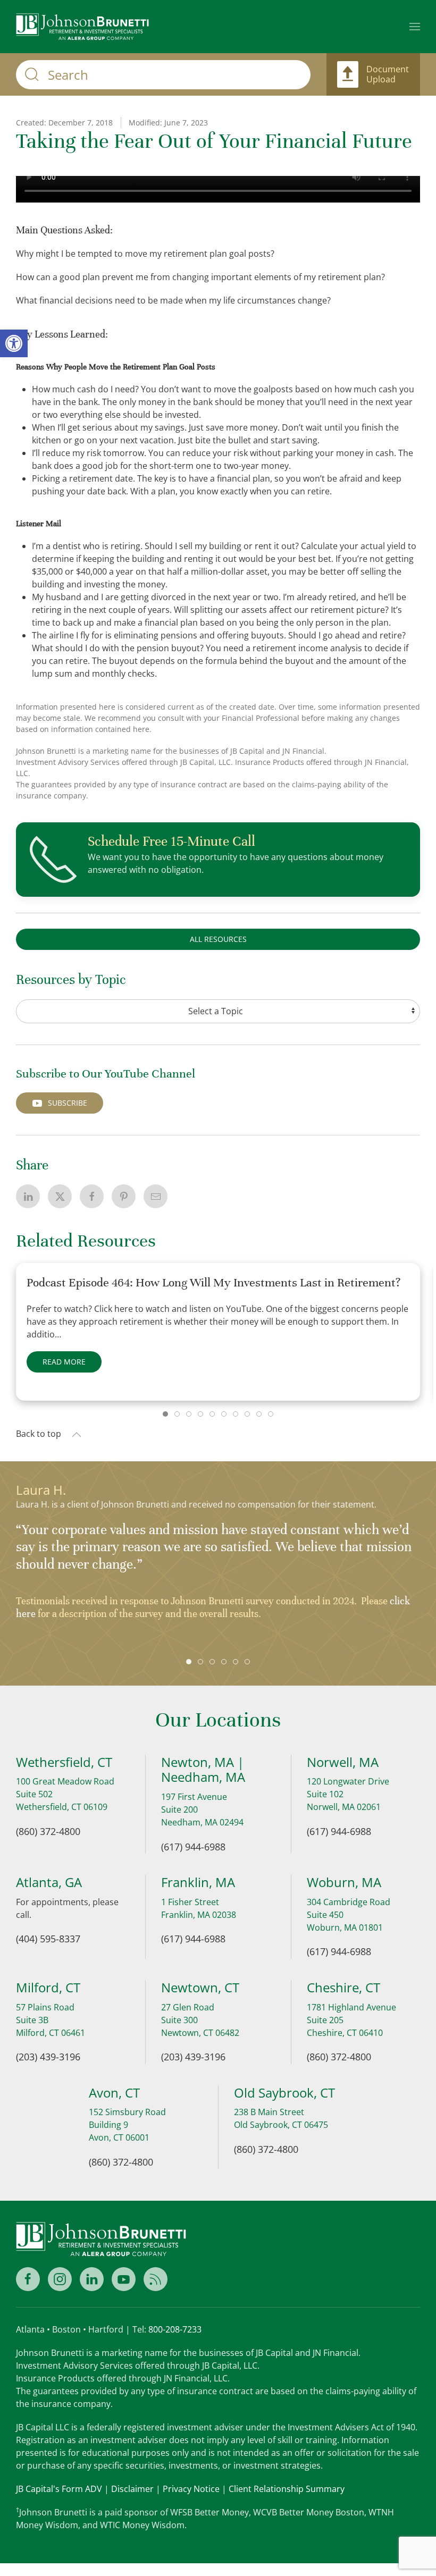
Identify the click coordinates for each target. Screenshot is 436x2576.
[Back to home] (82, 27)
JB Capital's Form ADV (59, 2489)
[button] (415, 27)
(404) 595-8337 (48, 1939)
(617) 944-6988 (193, 1847)
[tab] (165, 1414)
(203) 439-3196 (48, 2057)
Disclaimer (132, 2489)
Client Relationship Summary (287, 2489)
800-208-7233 (175, 2329)
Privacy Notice (191, 2489)
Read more (64, 1362)
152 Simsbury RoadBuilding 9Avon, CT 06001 (127, 2125)
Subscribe (68, 1103)
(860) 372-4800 (48, 1831)
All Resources (218, 939)
